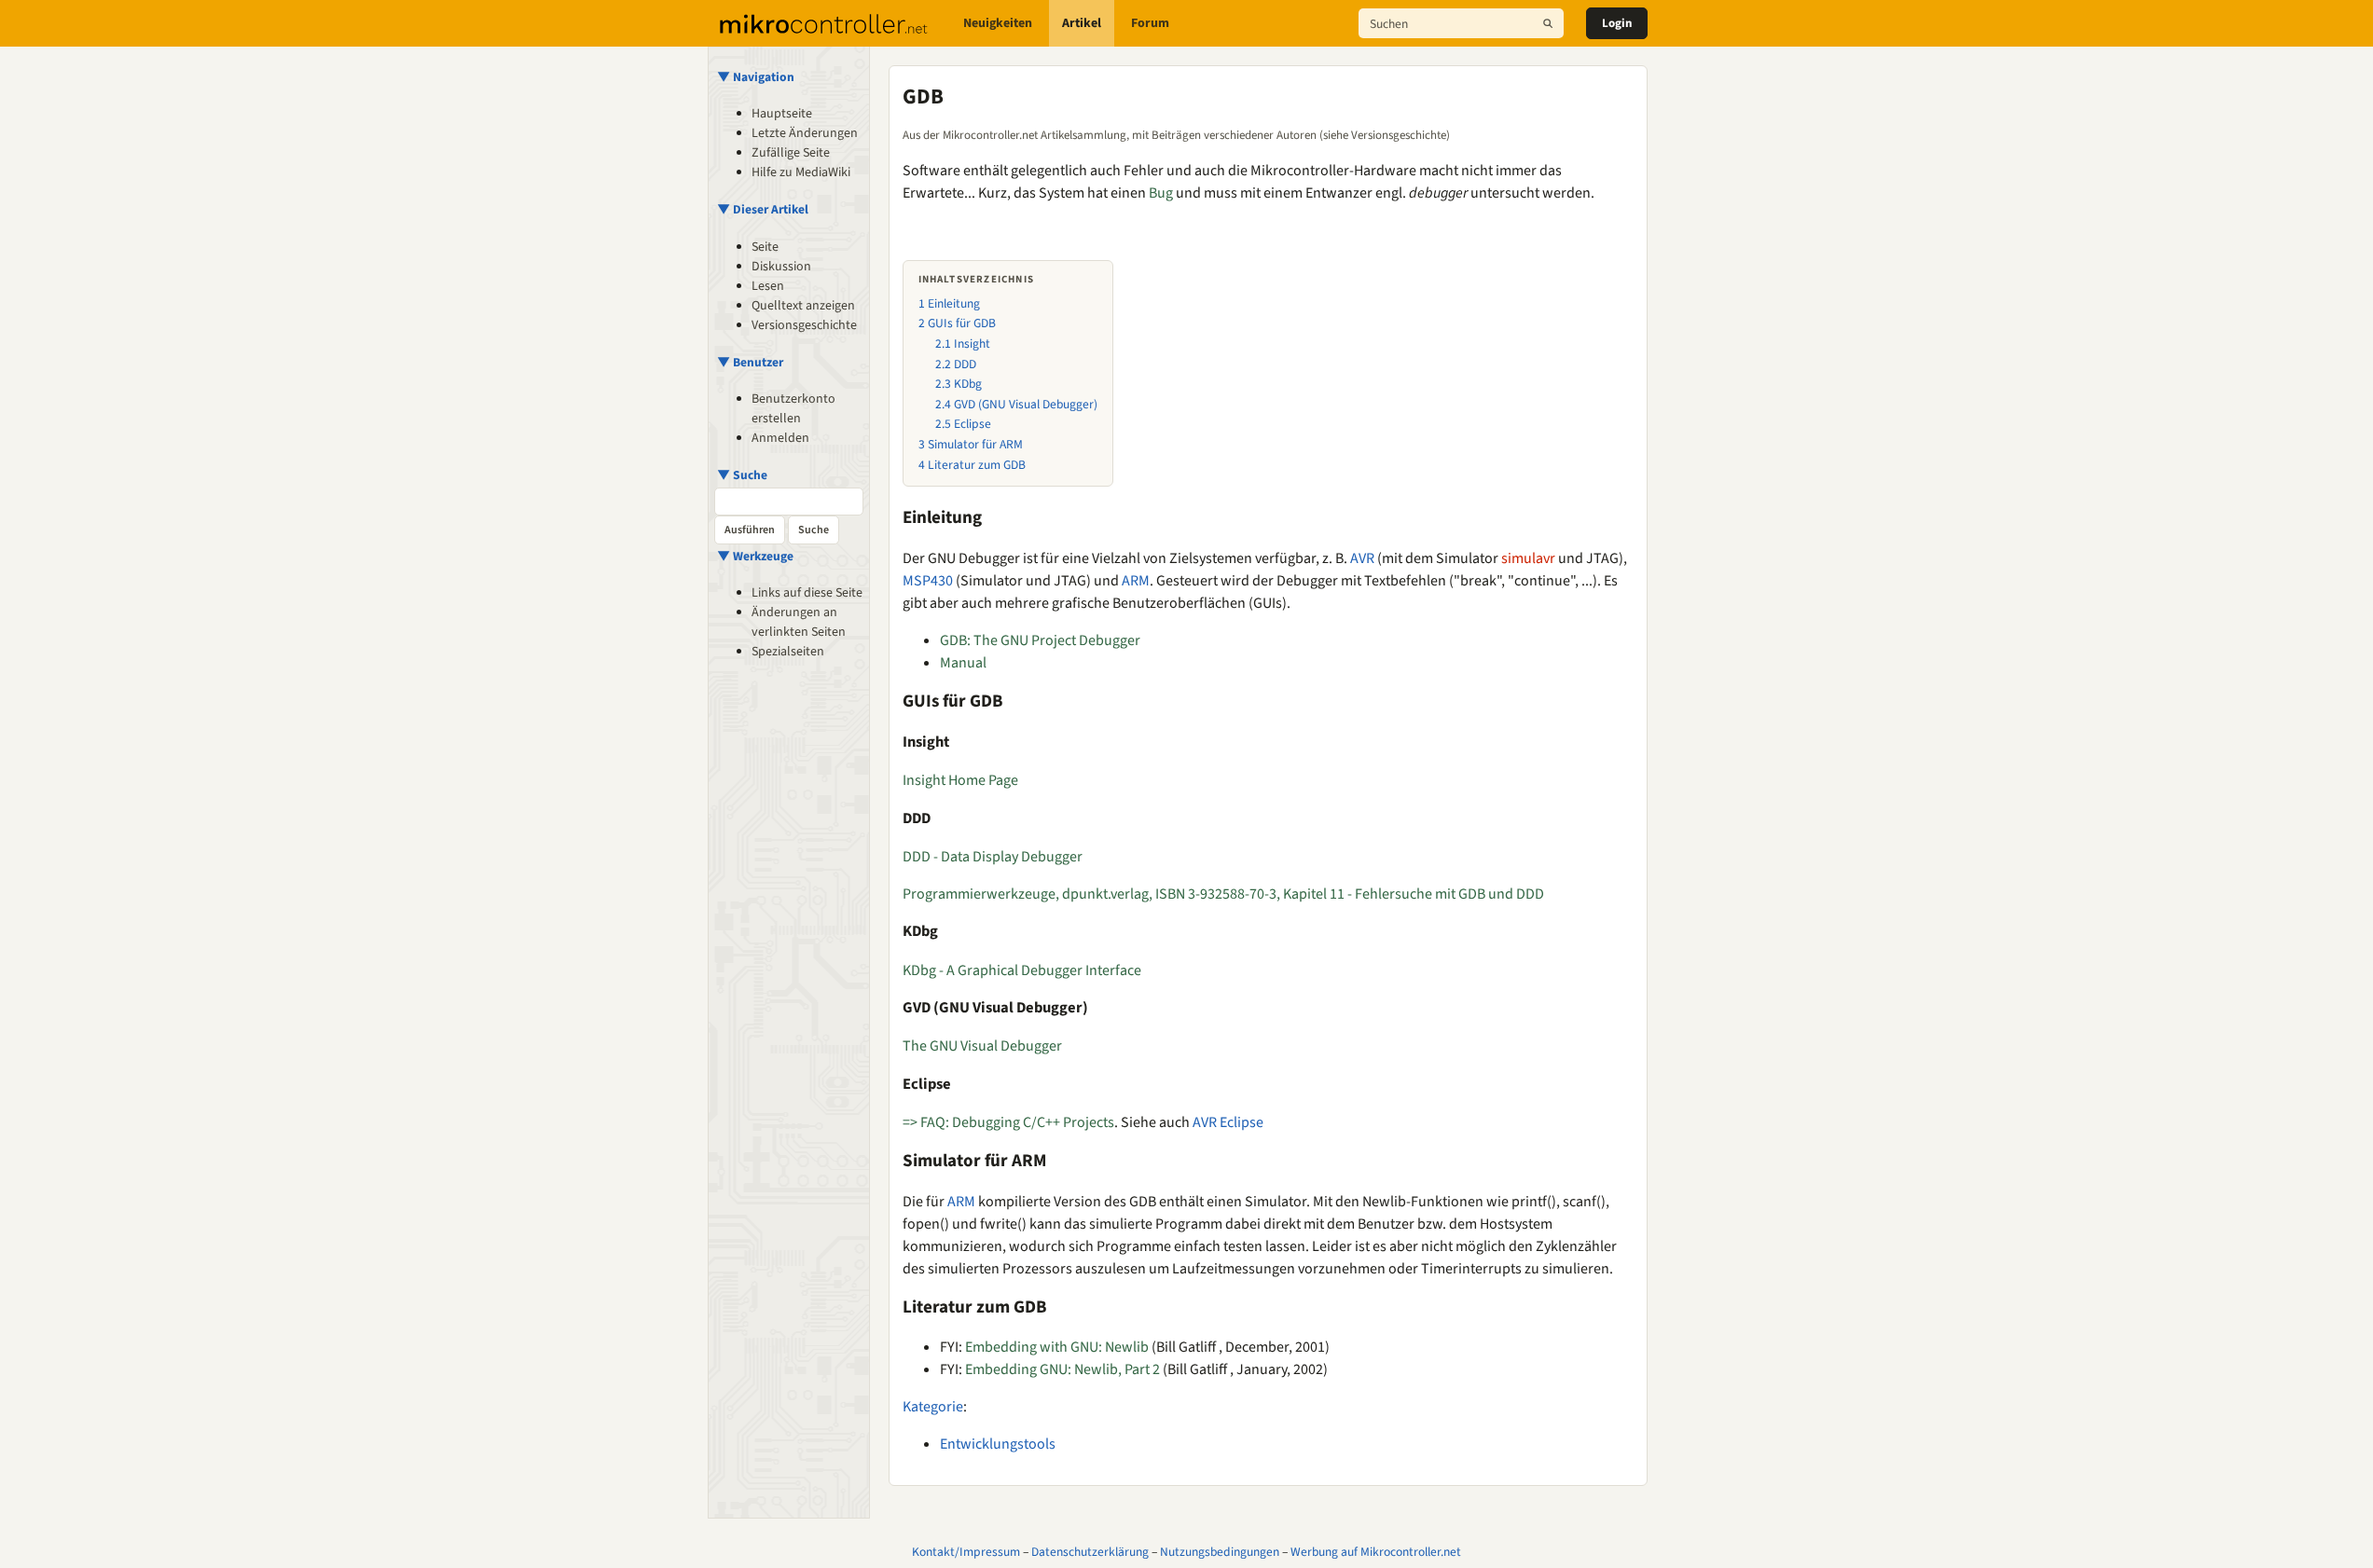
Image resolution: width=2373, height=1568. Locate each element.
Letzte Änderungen (805, 133)
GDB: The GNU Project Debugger (1040, 640)
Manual (963, 663)
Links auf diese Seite (807, 593)
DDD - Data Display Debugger (993, 857)
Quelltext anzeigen (803, 306)
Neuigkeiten (998, 23)
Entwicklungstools (998, 1444)
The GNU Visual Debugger (982, 1046)
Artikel (1082, 23)
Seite (765, 247)
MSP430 (928, 581)
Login (1617, 23)
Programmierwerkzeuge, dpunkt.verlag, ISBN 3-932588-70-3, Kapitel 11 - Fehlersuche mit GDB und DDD (1223, 894)
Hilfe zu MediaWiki (801, 172)
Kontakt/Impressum (966, 1552)
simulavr (1528, 558)
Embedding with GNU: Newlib (1057, 1347)
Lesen (768, 286)
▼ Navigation (756, 77)
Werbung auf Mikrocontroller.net (1376, 1552)
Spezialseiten (788, 652)
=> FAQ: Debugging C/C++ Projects (1008, 1122)
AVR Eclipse (1228, 1122)
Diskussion (781, 267)
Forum (1150, 23)
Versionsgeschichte (804, 325)
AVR (1362, 558)
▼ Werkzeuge (755, 556)
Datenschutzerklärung (1090, 1552)
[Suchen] (1548, 23)
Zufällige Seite (791, 153)
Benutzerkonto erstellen (793, 409)
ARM (1136, 581)
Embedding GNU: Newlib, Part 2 (1062, 1369)
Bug (1161, 193)
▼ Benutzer (750, 362)
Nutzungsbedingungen (1220, 1552)
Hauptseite (782, 114)
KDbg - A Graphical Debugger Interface (1022, 970)
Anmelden (780, 438)
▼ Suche (742, 475)
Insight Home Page (960, 780)
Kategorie (933, 1407)
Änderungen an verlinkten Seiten (799, 622)
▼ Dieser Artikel (763, 209)
